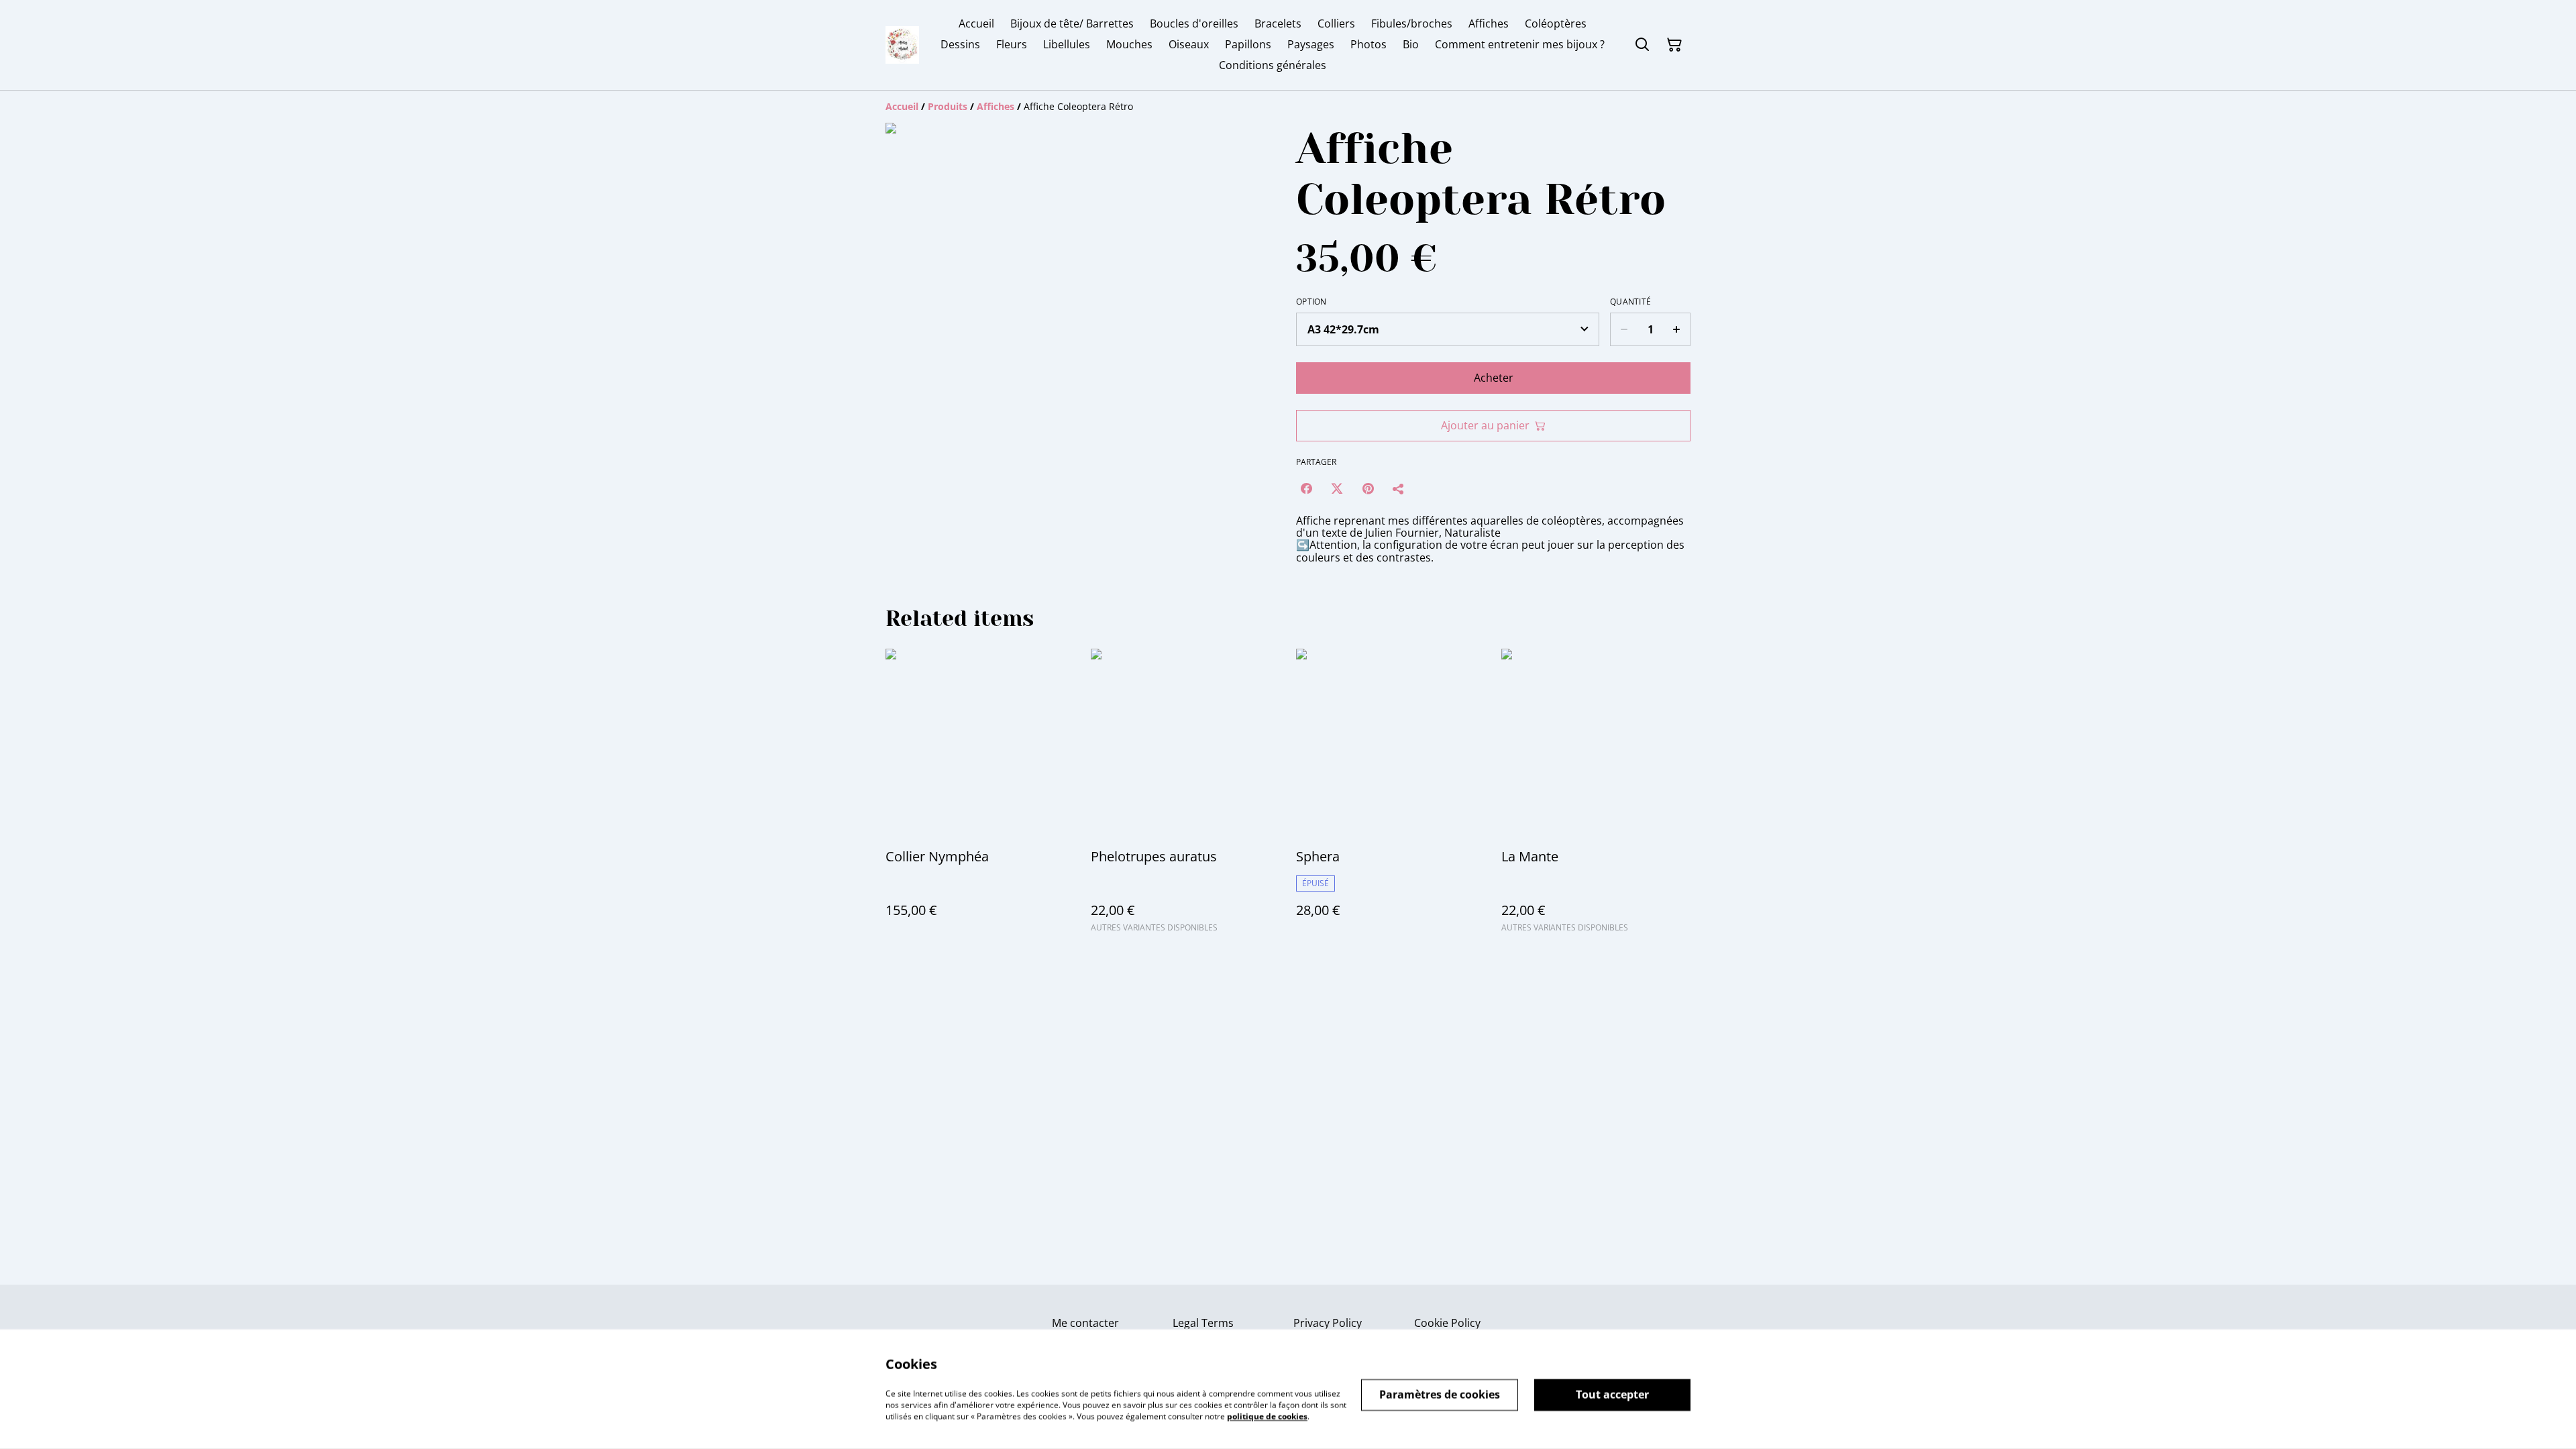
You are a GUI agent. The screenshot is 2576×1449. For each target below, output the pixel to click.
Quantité (1630, 302)
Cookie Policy (1447, 1323)
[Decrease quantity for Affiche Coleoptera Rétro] (1624, 329)
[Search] (1642, 45)
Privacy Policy (1328, 1323)
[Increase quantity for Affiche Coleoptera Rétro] (1677, 329)
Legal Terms (1203, 1323)
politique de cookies (1267, 1416)
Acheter (1494, 378)
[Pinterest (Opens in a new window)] (1368, 488)
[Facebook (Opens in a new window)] (1306, 488)
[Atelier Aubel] (902, 45)
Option (1311, 302)
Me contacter (1085, 1323)
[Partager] (1399, 488)
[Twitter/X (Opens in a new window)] (1337, 488)
